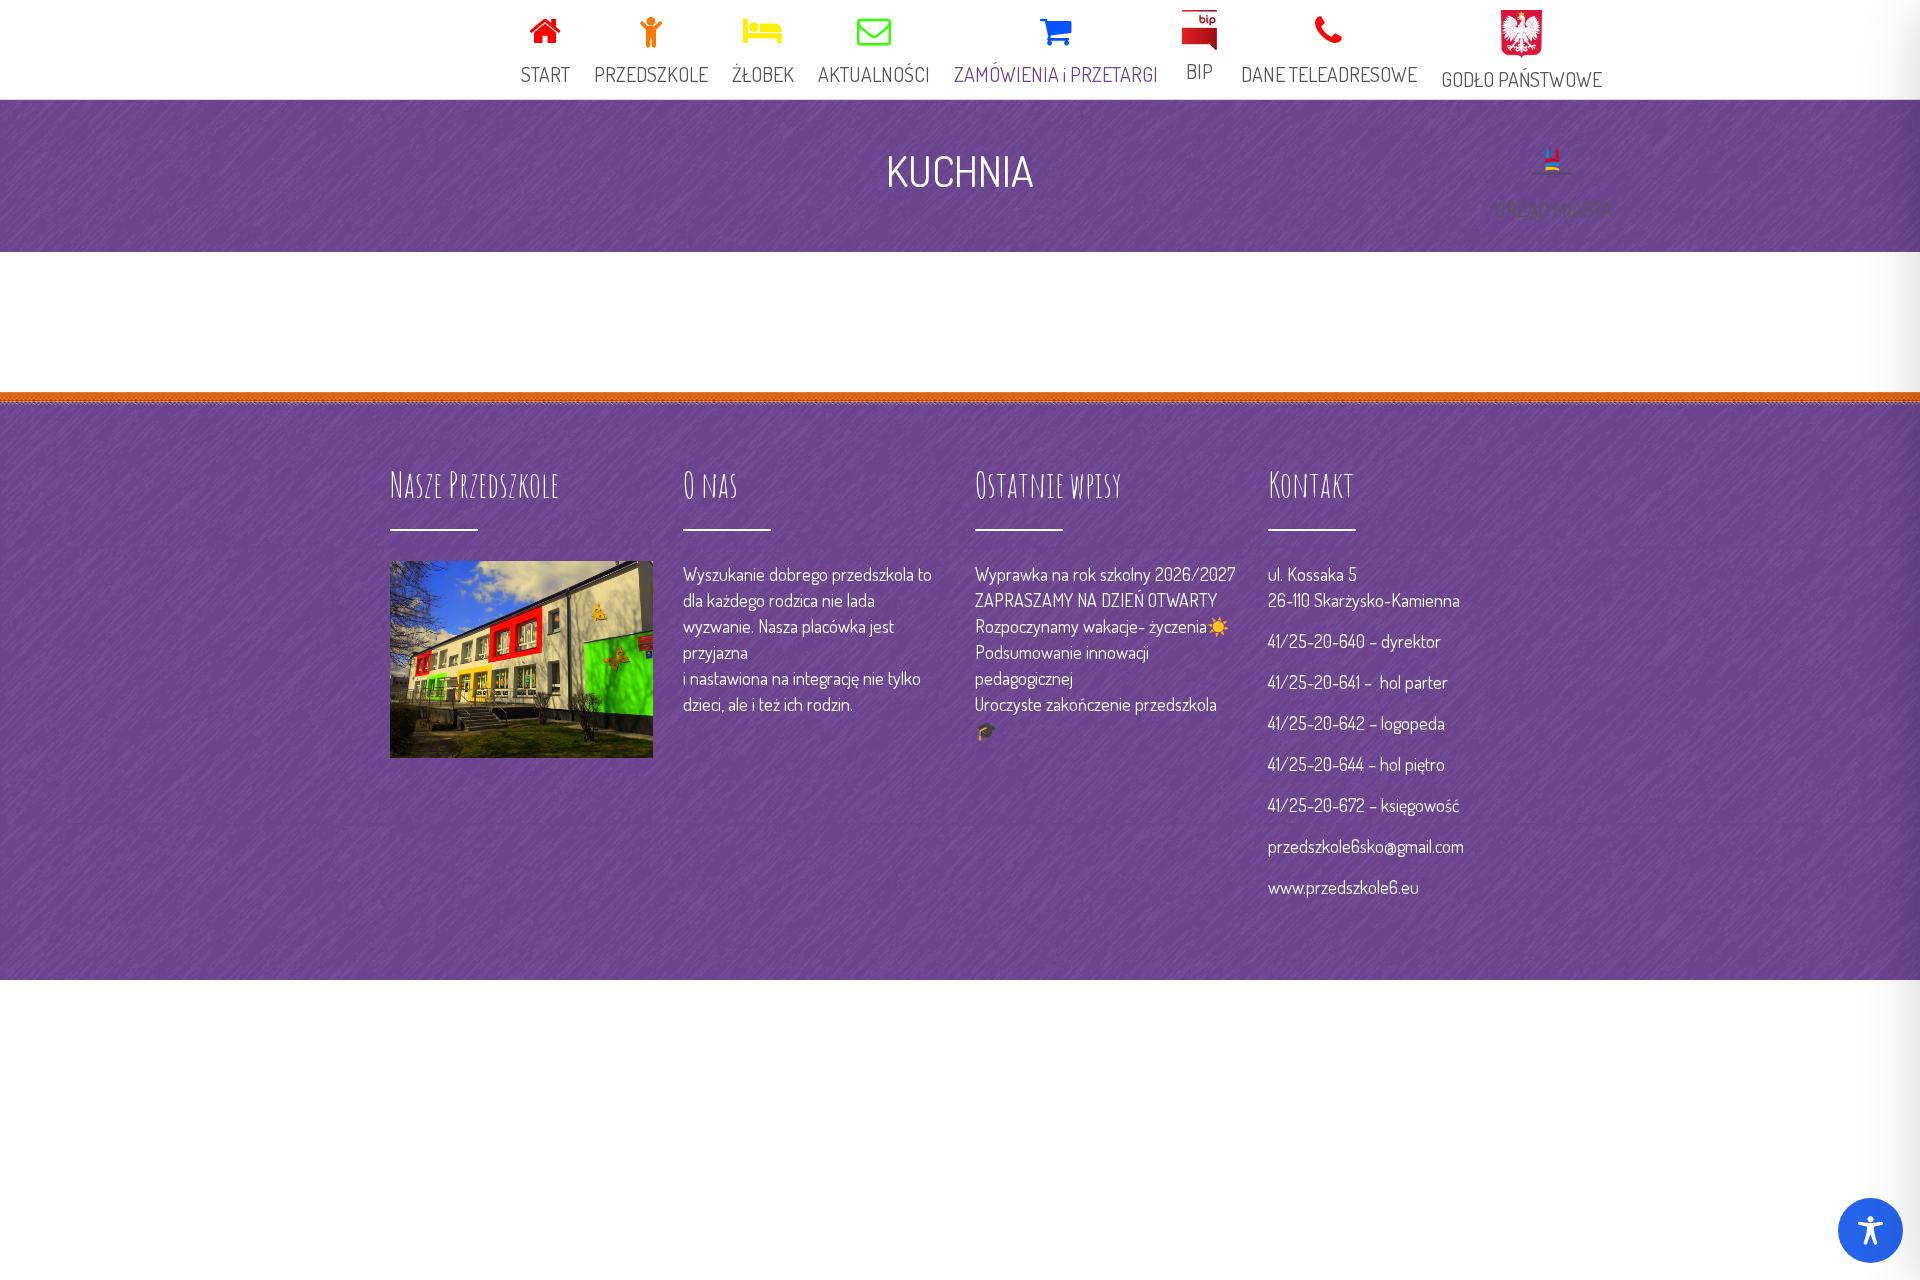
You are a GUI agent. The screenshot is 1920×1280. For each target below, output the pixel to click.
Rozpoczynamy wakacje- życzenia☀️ (1102, 626)
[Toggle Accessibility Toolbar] (1870, 1230)
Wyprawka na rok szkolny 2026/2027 (1105, 574)
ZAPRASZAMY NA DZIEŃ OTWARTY (1096, 600)
